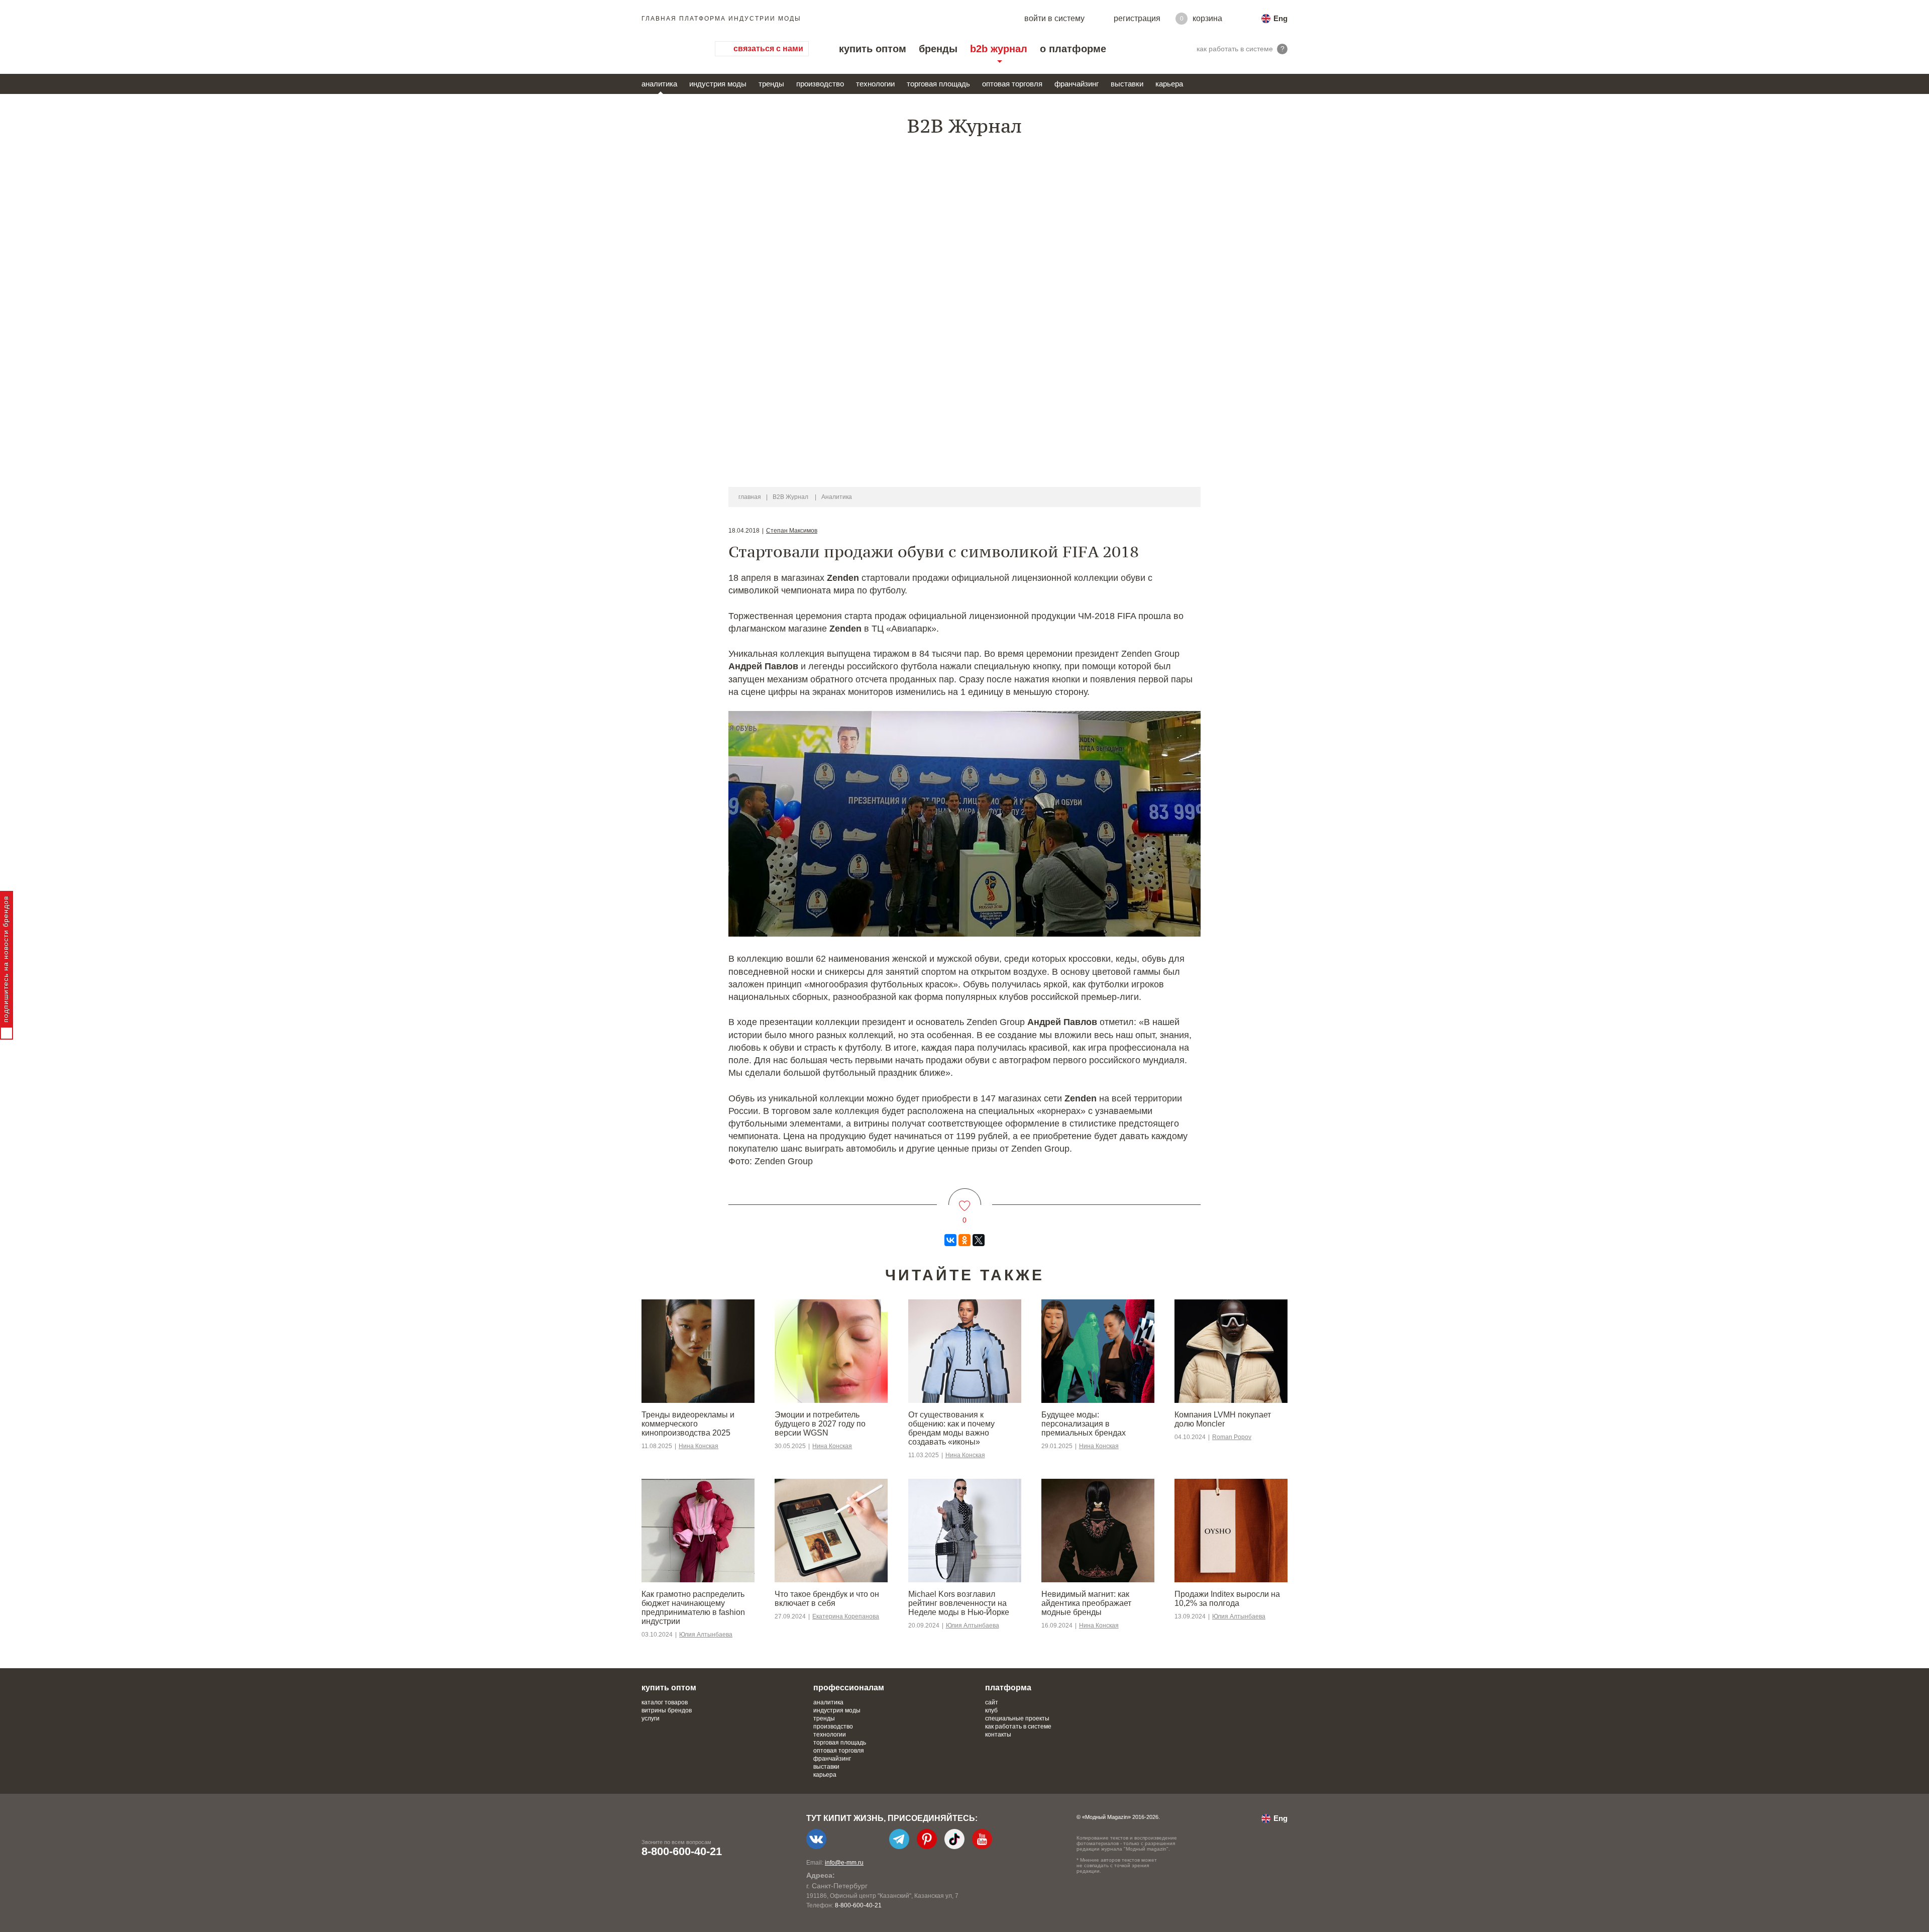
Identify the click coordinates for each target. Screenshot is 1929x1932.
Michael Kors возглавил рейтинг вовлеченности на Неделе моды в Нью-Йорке (959, 1603)
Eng (1280, 18)
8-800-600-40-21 (682, 1851)
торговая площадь (938, 84)
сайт (992, 1702)
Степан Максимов (792, 531)
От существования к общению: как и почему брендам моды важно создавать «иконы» (951, 1428)
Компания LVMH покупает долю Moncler (1223, 1419)
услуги (651, 1718)
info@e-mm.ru (844, 1863)
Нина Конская (699, 1446)
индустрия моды (718, 84)
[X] (979, 1240)
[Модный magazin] (668, 49)
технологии (875, 84)
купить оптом (873, 49)
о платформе (1073, 49)
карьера (1169, 84)
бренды (938, 49)
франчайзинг (1077, 84)
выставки (1127, 84)
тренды (771, 84)
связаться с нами (768, 48)
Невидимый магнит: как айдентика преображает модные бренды (1086, 1603)
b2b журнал (999, 49)
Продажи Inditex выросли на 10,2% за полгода (1227, 1599)
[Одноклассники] (964, 1240)
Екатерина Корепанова (846, 1616)
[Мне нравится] (965, 1200)
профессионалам (849, 1688)
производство (820, 84)
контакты (998, 1735)
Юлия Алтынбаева (706, 1635)
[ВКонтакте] (950, 1240)
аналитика (659, 84)
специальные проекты (1017, 1718)
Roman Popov (1232, 1437)
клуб (991, 1710)
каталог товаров (665, 1702)
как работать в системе (1018, 1726)
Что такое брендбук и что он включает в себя (827, 1599)
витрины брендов (667, 1710)
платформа (1008, 1688)
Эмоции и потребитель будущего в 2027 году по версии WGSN (820, 1424)
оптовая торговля (1012, 84)
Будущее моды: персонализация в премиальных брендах (1084, 1424)
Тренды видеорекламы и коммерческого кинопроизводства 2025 (688, 1424)
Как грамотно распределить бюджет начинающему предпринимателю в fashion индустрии (693, 1608)
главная (750, 497)
